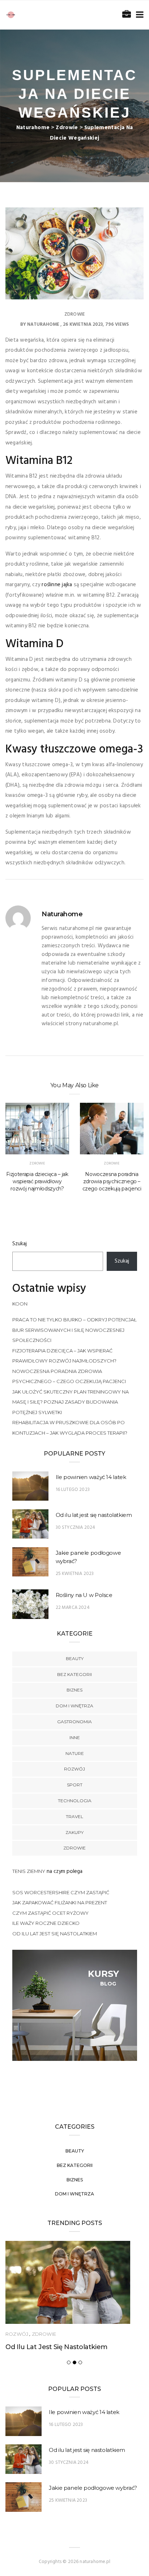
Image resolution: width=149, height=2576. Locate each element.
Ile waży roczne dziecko (46, 1923)
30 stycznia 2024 (76, 1528)
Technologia (75, 1801)
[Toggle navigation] (138, 15)
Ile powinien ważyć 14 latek (91, 1477)
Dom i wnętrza (74, 1706)
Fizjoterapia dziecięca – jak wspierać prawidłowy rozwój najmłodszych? (37, 1181)
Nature (75, 1753)
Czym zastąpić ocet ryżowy (50, 1913)
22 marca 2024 (73, 1608)
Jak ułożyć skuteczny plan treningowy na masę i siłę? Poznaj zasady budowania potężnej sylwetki (71, 1402)
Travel (74, 1816)
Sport (75, 1785)
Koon (20, 1304)
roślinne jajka (57, 585)
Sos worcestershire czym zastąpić (61, 1892)
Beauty (75, 1658)
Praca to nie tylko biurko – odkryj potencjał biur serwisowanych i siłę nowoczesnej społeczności (74, 1330)
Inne (75, 1737)
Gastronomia (74, 1722)
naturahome (43, 324)
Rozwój (74, 1769)
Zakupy (74, 1832)
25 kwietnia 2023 (75, 1574)
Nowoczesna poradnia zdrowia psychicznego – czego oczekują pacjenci (112, 1181)
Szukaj (20, 1244)
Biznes (74, 1690)
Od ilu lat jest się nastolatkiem (94, 1515)
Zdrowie (74, 314)
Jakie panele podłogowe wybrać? (93, 2488)
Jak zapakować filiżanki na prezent (60, 1903)
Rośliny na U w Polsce (84, 1595)
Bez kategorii (74, 1674)
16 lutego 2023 (73, 1490)
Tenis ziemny (29, 1871)
